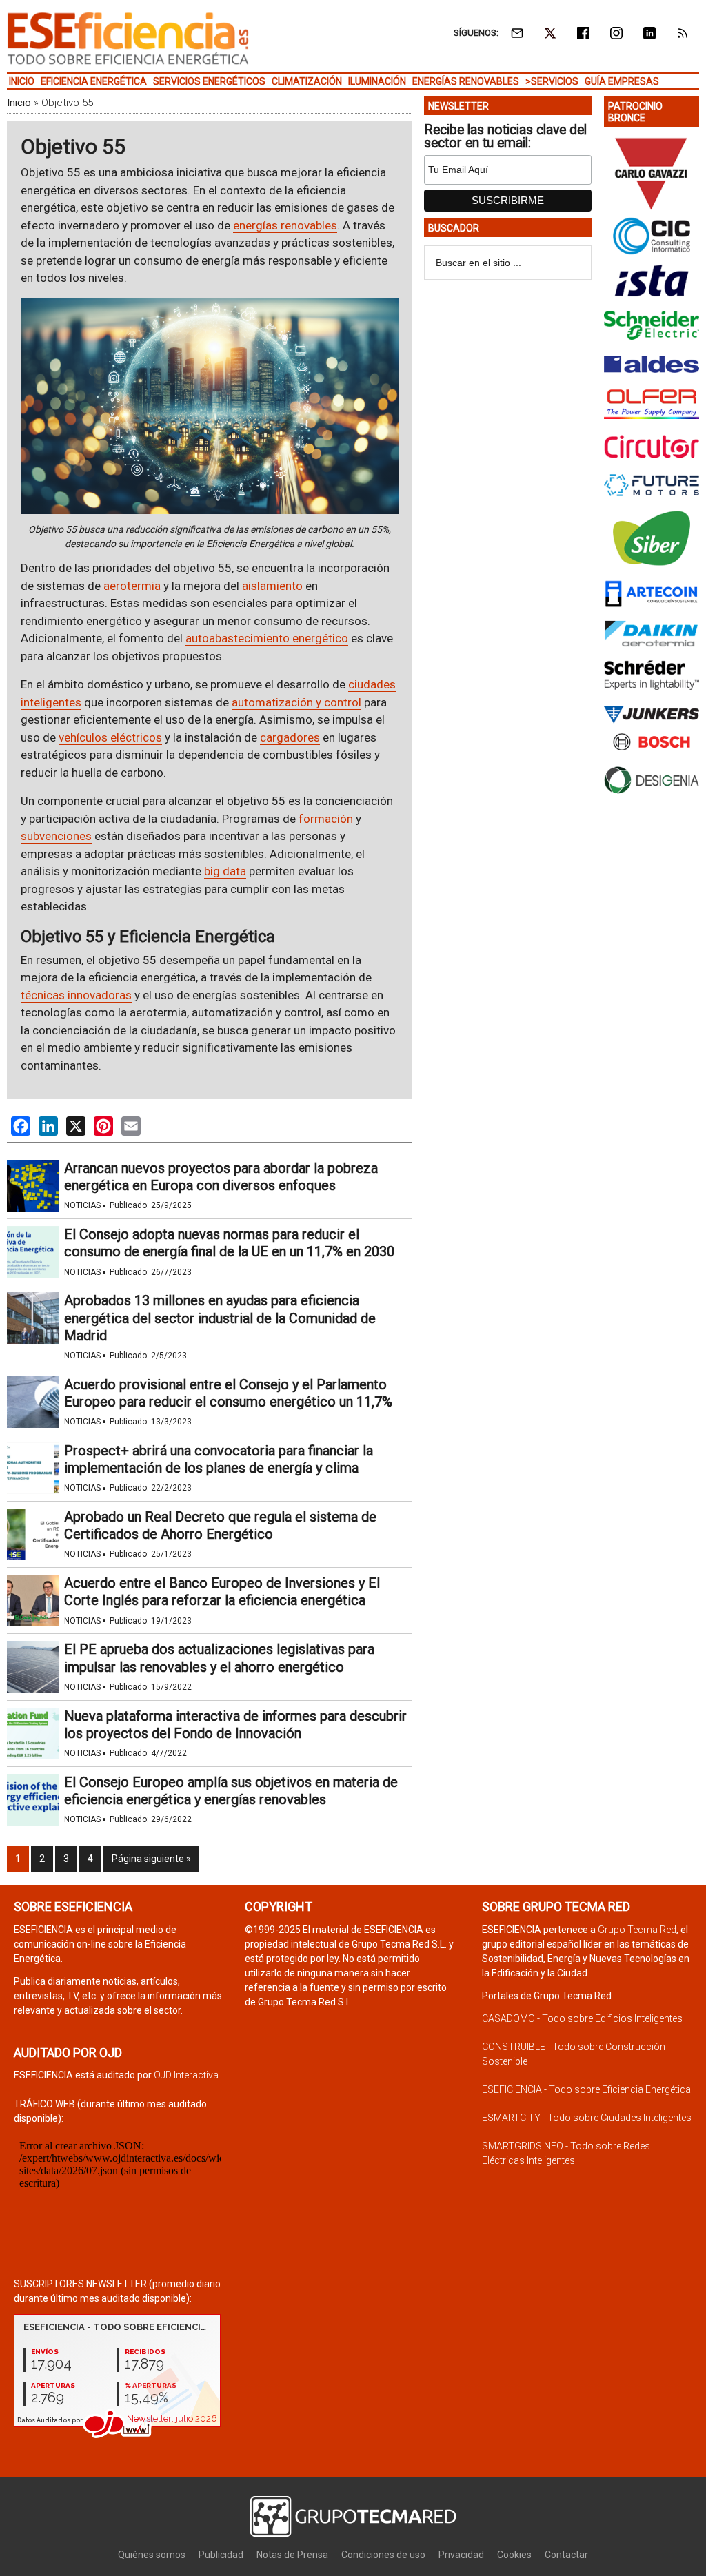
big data (225, 871)
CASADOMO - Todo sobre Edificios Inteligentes (582, 2018)
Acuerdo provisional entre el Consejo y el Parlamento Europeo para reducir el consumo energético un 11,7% (228, 1393)
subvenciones (56, 836)
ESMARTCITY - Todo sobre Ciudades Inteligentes (587, 2118)
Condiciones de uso (383, 2555)
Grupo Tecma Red (637, 1930)
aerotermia (132, 586)
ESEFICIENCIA (128, 38)
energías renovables (285, 225)
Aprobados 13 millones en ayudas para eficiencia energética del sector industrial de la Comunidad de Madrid (220, 1318)
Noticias (82, 1205)
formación (326, 819)
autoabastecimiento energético (267, 638)
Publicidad (221, 2555)
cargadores (290, 737)
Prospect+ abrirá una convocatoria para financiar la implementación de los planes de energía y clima (219, 1459)
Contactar (566, 2555)
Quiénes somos (152, 2555)
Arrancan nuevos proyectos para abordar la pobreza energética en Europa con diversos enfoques (221, 1177)
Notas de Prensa (292, 2555)
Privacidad (461, 2555)
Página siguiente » (151, 1859)
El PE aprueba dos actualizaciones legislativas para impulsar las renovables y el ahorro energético (219, 1658)
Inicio (19, 103)
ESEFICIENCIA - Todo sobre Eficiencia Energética (586, 2089)
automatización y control (296, 702)
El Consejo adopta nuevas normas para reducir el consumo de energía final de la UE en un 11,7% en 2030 (229, 1243)
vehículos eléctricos (110, 737)
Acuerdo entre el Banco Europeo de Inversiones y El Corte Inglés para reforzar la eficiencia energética (222, 1592)
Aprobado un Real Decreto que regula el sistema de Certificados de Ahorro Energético (220, 1525)
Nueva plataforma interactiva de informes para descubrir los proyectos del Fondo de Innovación (235, 1725)
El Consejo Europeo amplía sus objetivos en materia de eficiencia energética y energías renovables (231, 1791)
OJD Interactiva (186, 2075)
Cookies (514, 2555)
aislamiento (272, 586)
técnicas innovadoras (76, 995)
